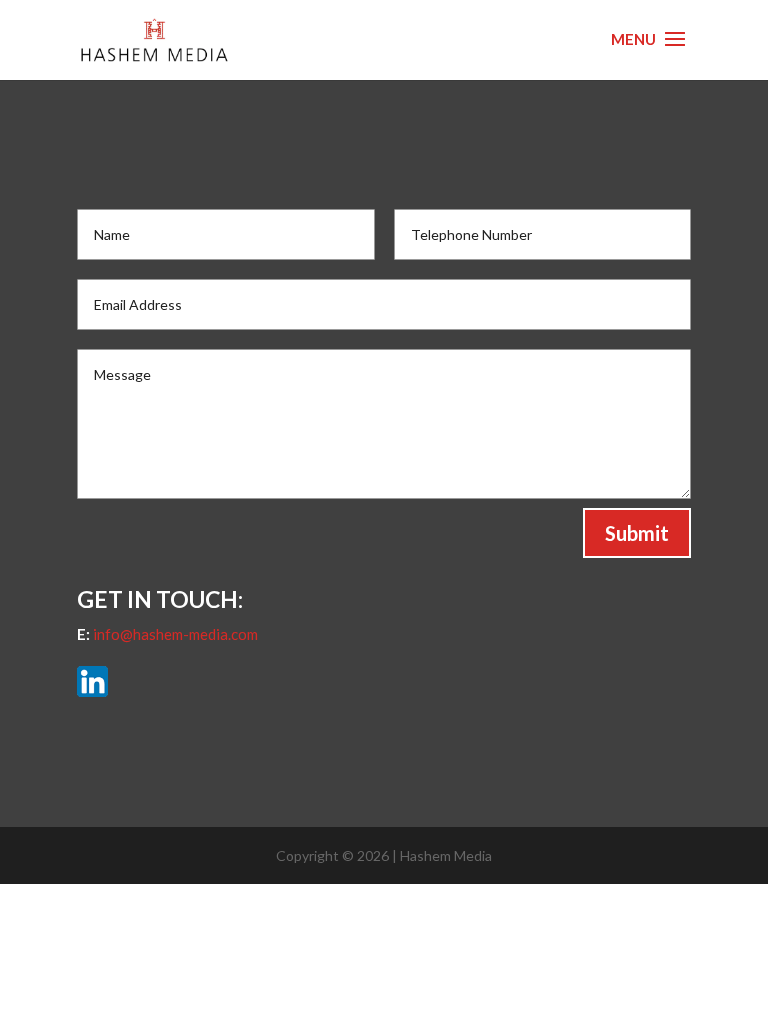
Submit (637, 533)
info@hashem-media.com (175, 634)
